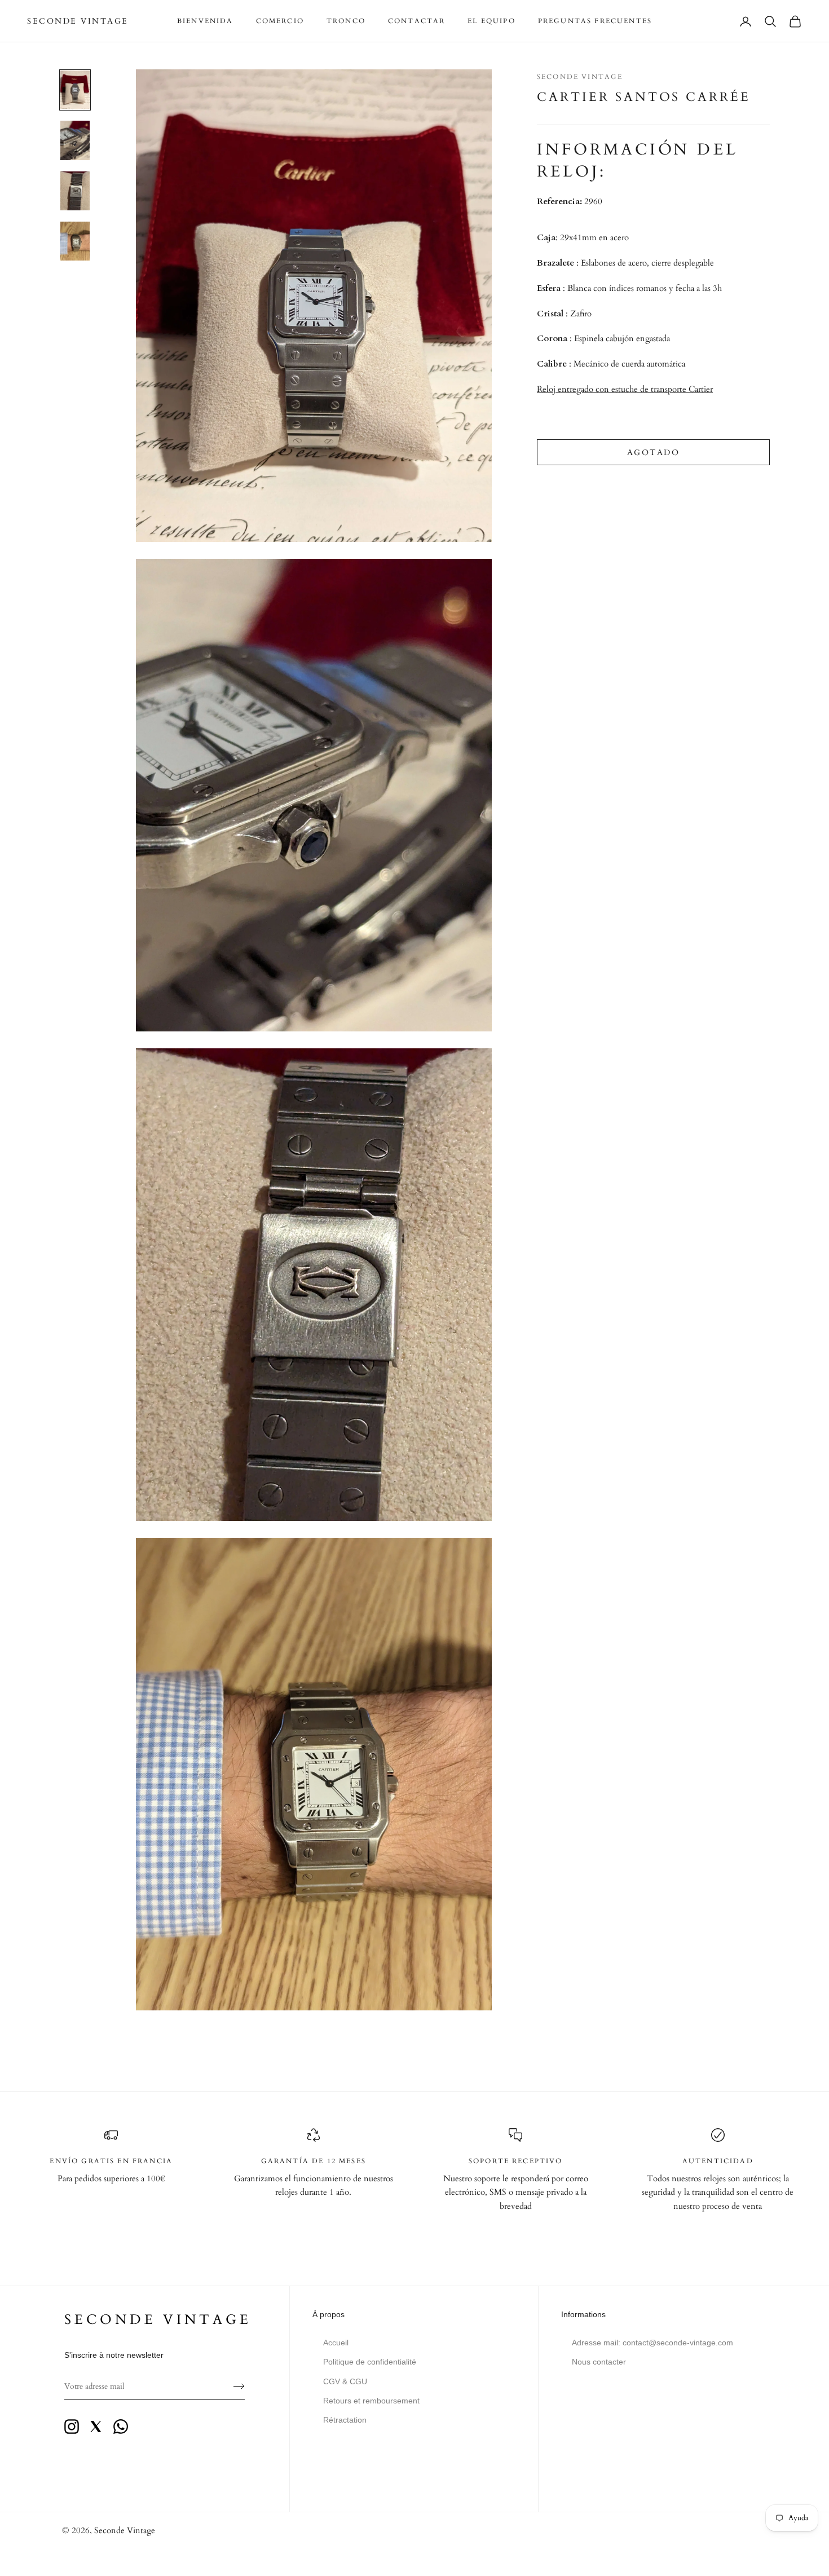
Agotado (654, 452)
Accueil (336, 2343)
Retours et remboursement (371, 2401)
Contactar (416, 21)
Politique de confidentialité (370, 2362)
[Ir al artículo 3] (75, 191)
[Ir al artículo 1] (75, 90)
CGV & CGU (345, 2381)
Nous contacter (599, 2362)
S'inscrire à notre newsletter (114, 2355)
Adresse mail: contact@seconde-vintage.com (652, 2343)
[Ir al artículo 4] (75, 241)
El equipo (491, 21)
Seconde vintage (158, 2320)
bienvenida (205, 21)
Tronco (346, 21)
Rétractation (345, 2420)
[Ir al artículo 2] (75, 140)
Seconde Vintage (580, 77)
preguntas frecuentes (595, 21)
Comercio (280, 21)
